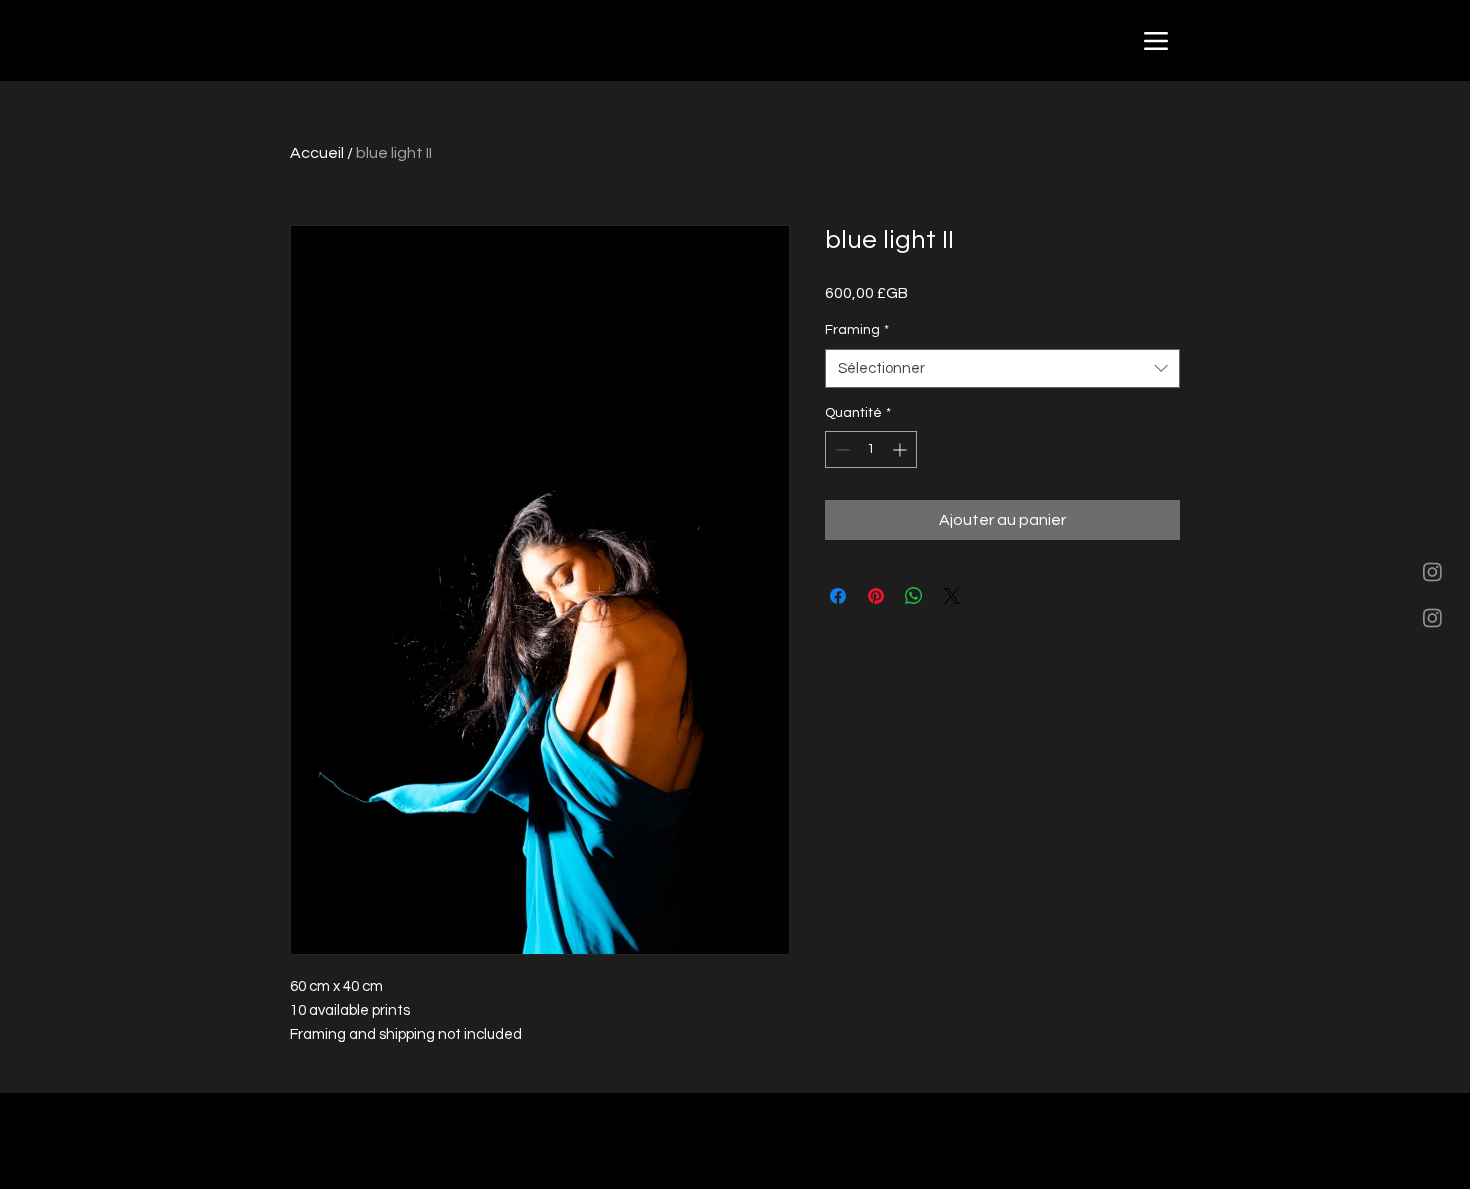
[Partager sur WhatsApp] (914, 596)
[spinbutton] (871, 449)
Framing (857, 330)
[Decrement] (840, 449)
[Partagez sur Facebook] (838, 596)
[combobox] (1002, 368)
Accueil (317, 153)
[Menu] (1155, 40)
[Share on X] (952, 596)
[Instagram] (1432, 571)
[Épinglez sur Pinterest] (876, 596)
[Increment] (901, 449)
